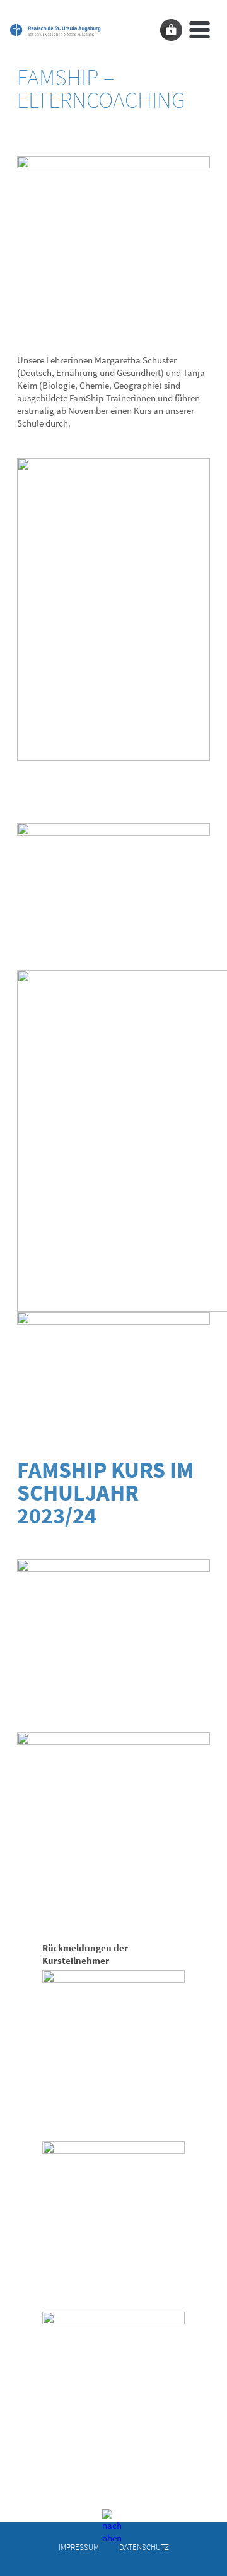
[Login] (171, 30)
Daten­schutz (144, 2547)
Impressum (79, 2547)
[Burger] (200, 30)
